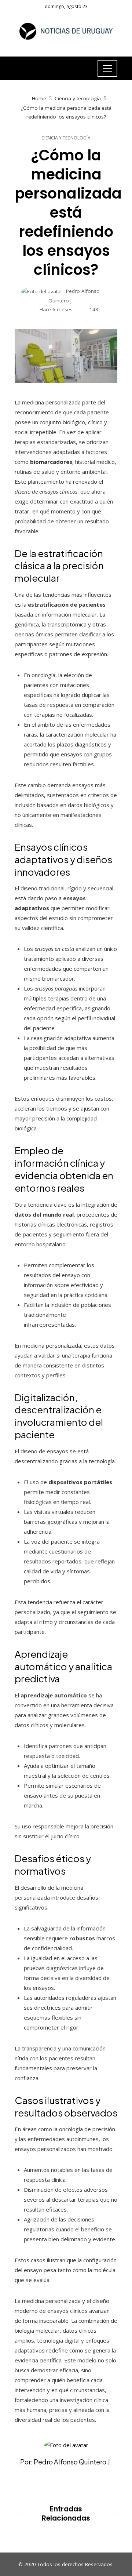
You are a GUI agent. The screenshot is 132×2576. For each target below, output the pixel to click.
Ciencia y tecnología (66, 138)
